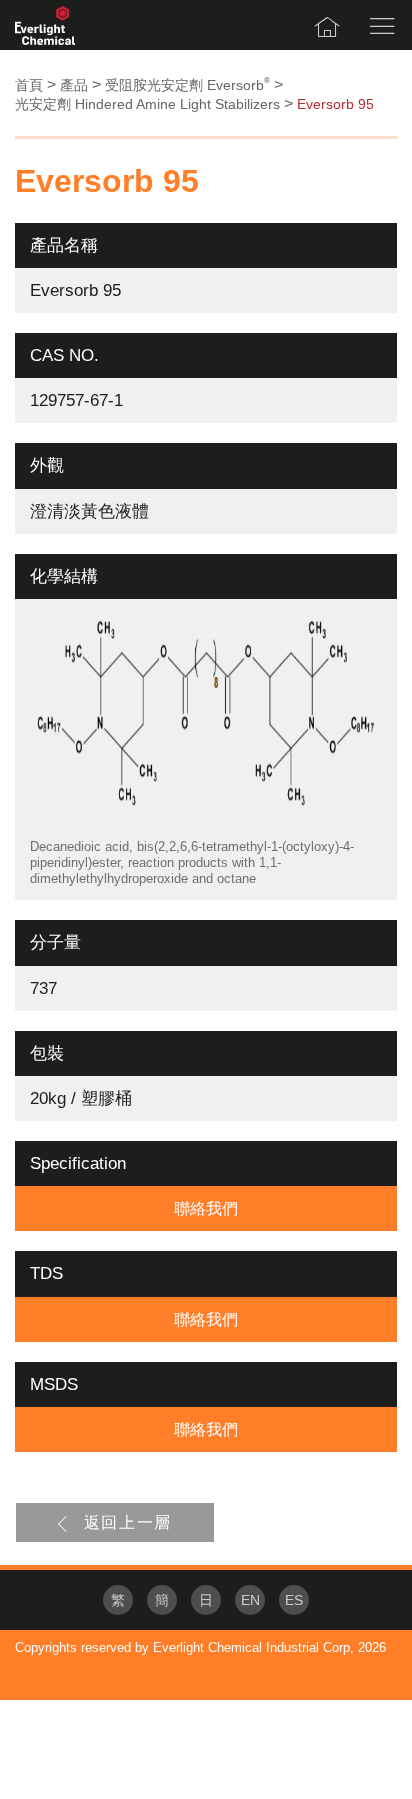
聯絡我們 (206, 1208)
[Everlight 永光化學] (45, 25)
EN (250, 1600)
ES (294, 1600)
